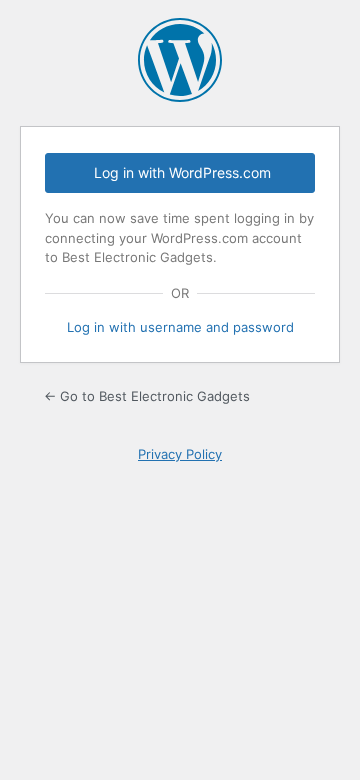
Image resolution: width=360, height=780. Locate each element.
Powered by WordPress (180, 60)
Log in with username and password (180, 327)
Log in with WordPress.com (182, 172)
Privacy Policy (180, 454)
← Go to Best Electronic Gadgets (147, 396)
